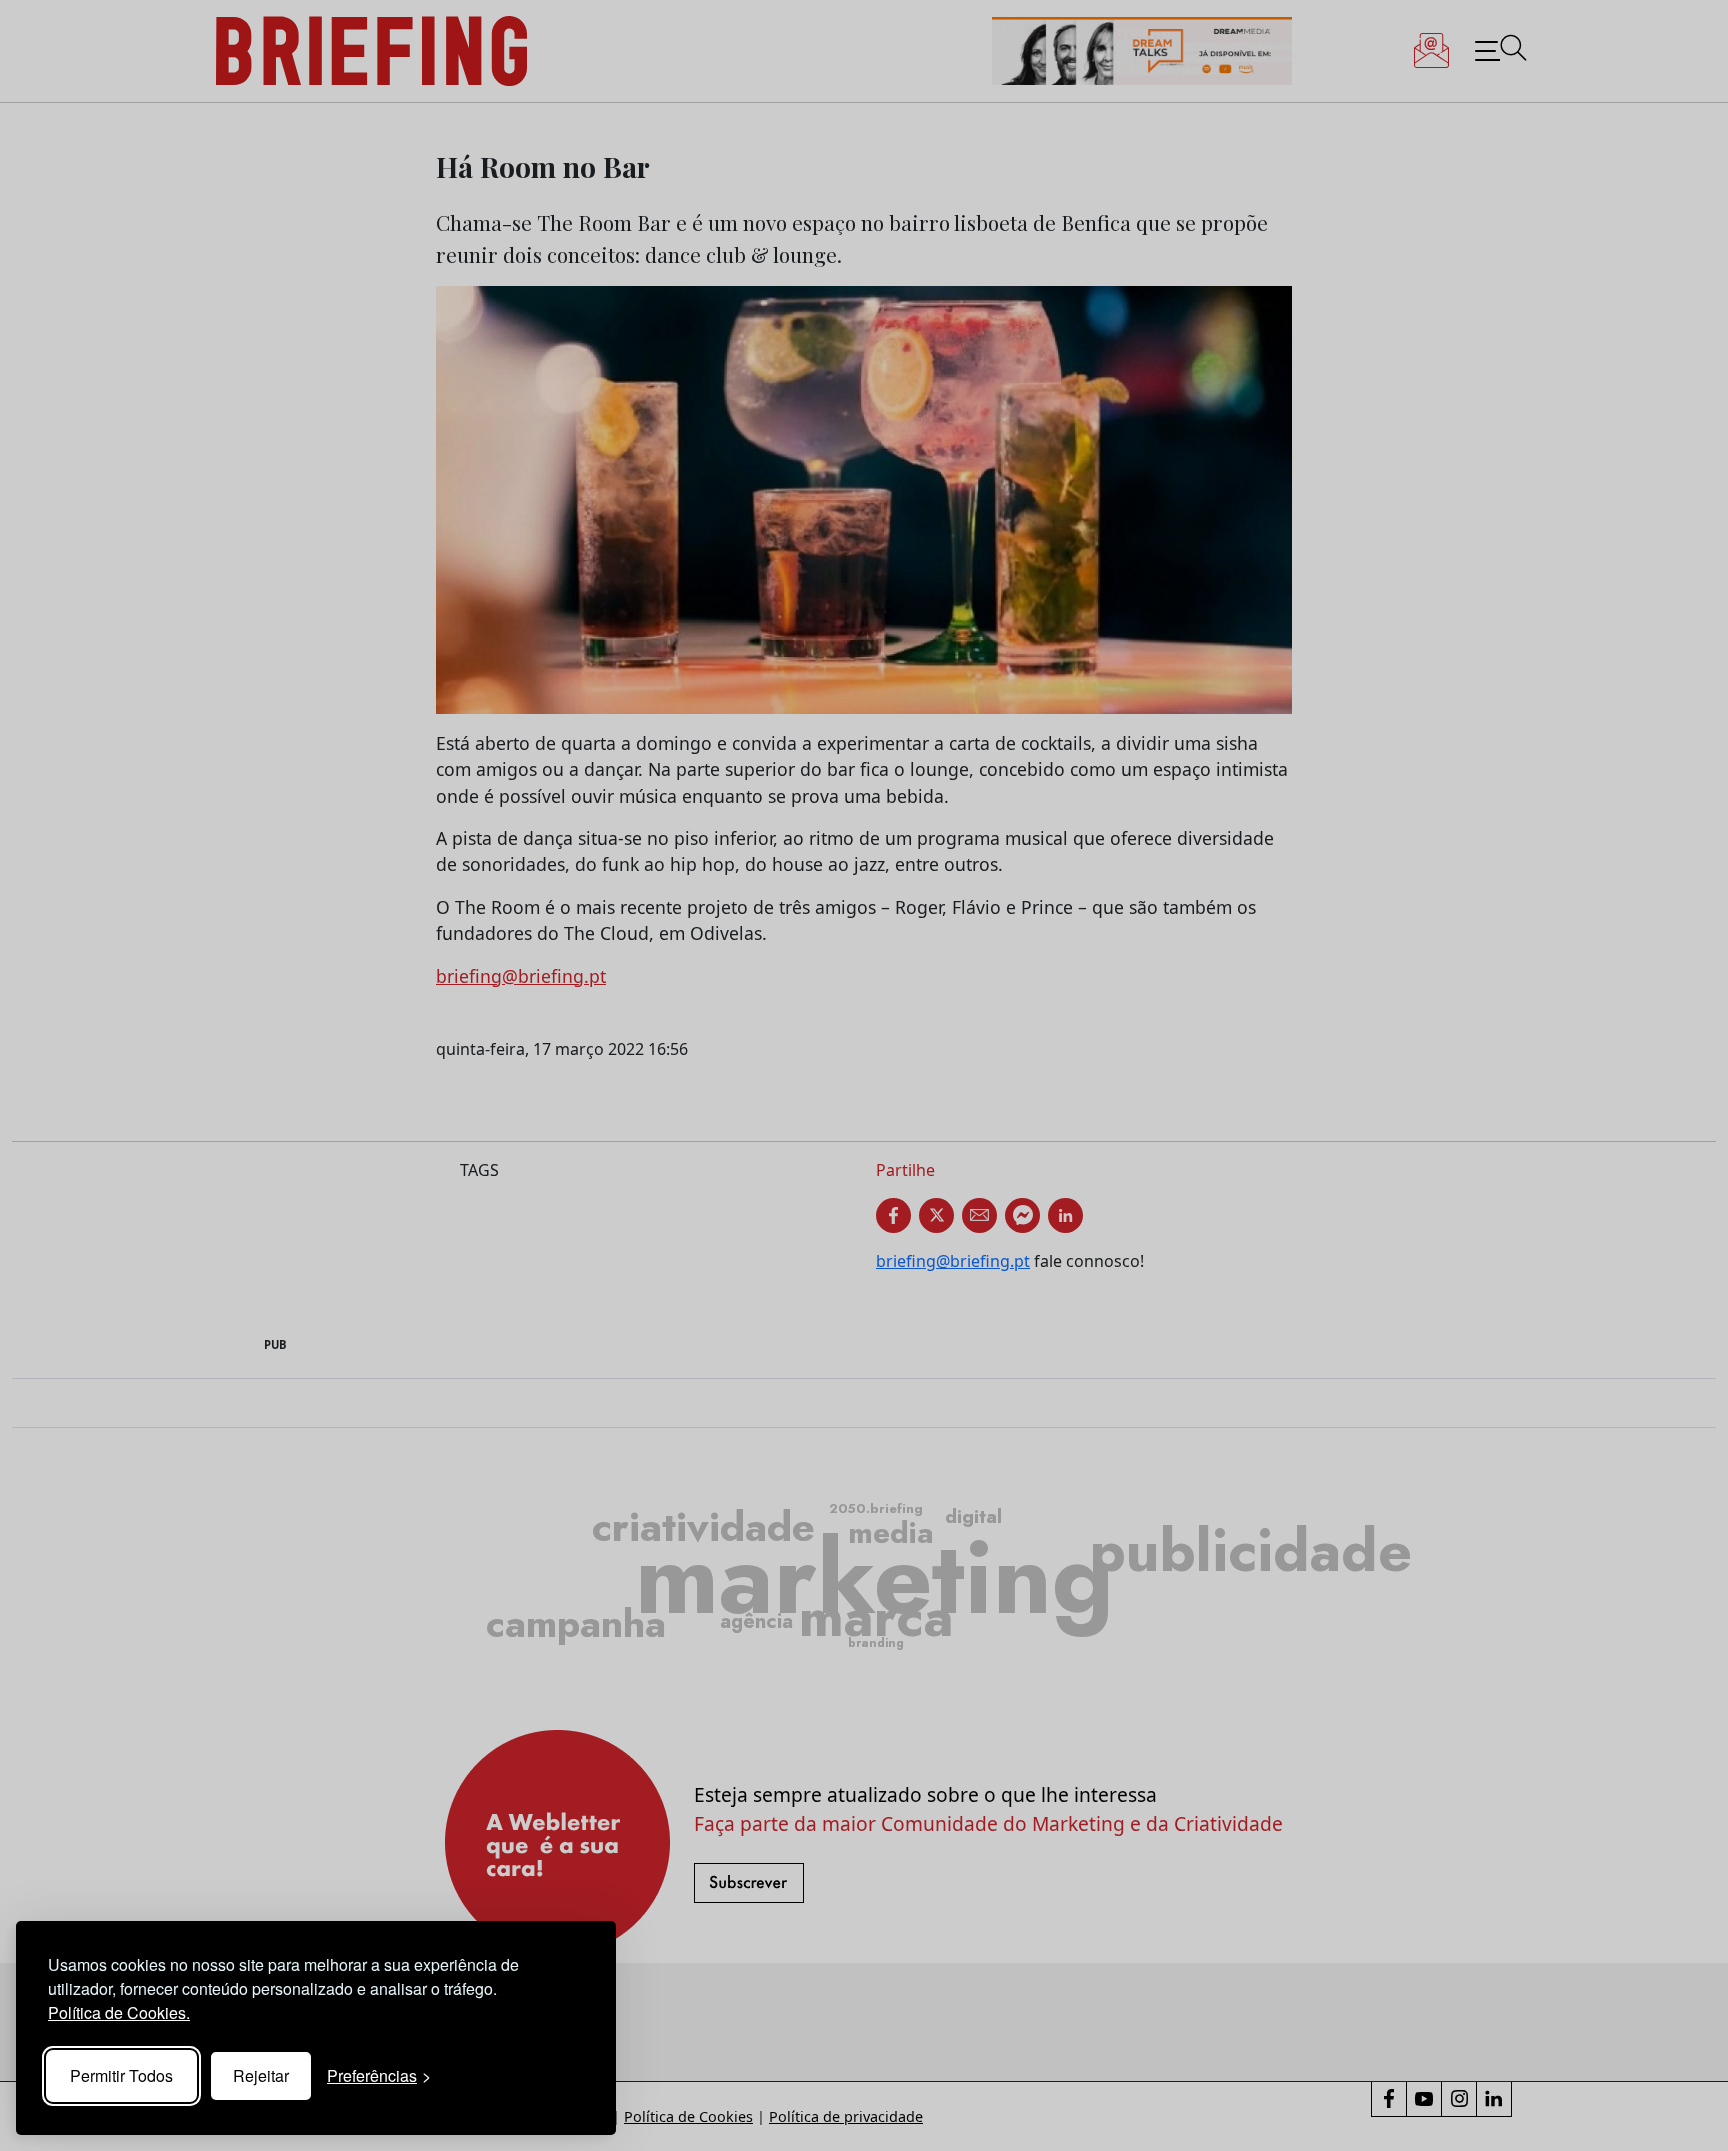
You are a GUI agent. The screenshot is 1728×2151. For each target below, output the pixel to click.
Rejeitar (261, 2075)
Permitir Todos (121, 2075)
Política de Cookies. (119, 2012)
